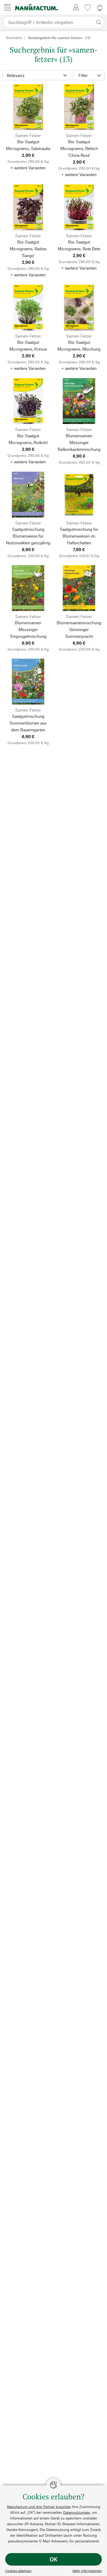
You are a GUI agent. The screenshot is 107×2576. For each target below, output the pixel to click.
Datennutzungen (77, 2512)
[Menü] (8, 7)
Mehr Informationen (87, 2571)
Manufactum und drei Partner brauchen (39, 2507)
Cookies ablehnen (18, 2571)
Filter (83, 75)
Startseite (14, 38)
